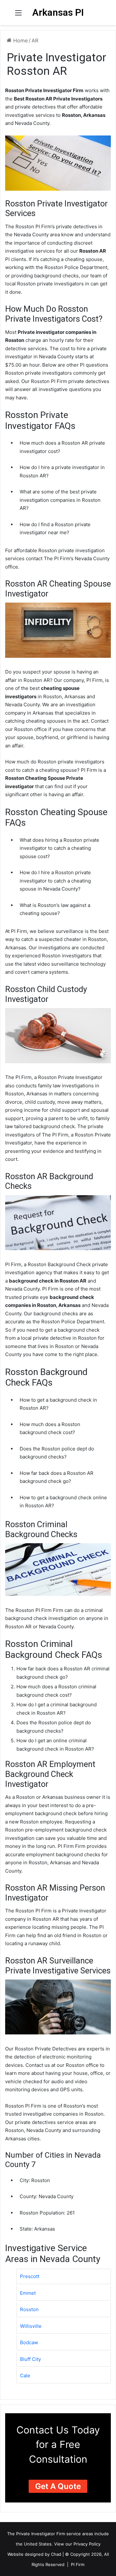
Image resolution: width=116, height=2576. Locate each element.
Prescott (30, 2276)
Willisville (31, 2326)
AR (35, 40)
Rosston (29, 2309)
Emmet (28, 2293)
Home (20, 40)
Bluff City (30, 2359)
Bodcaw (29, 2342)
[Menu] (18, 15)
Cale (25, 2376)
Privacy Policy (87, 2544)
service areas (80, 2534)
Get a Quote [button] (58, 2486)
